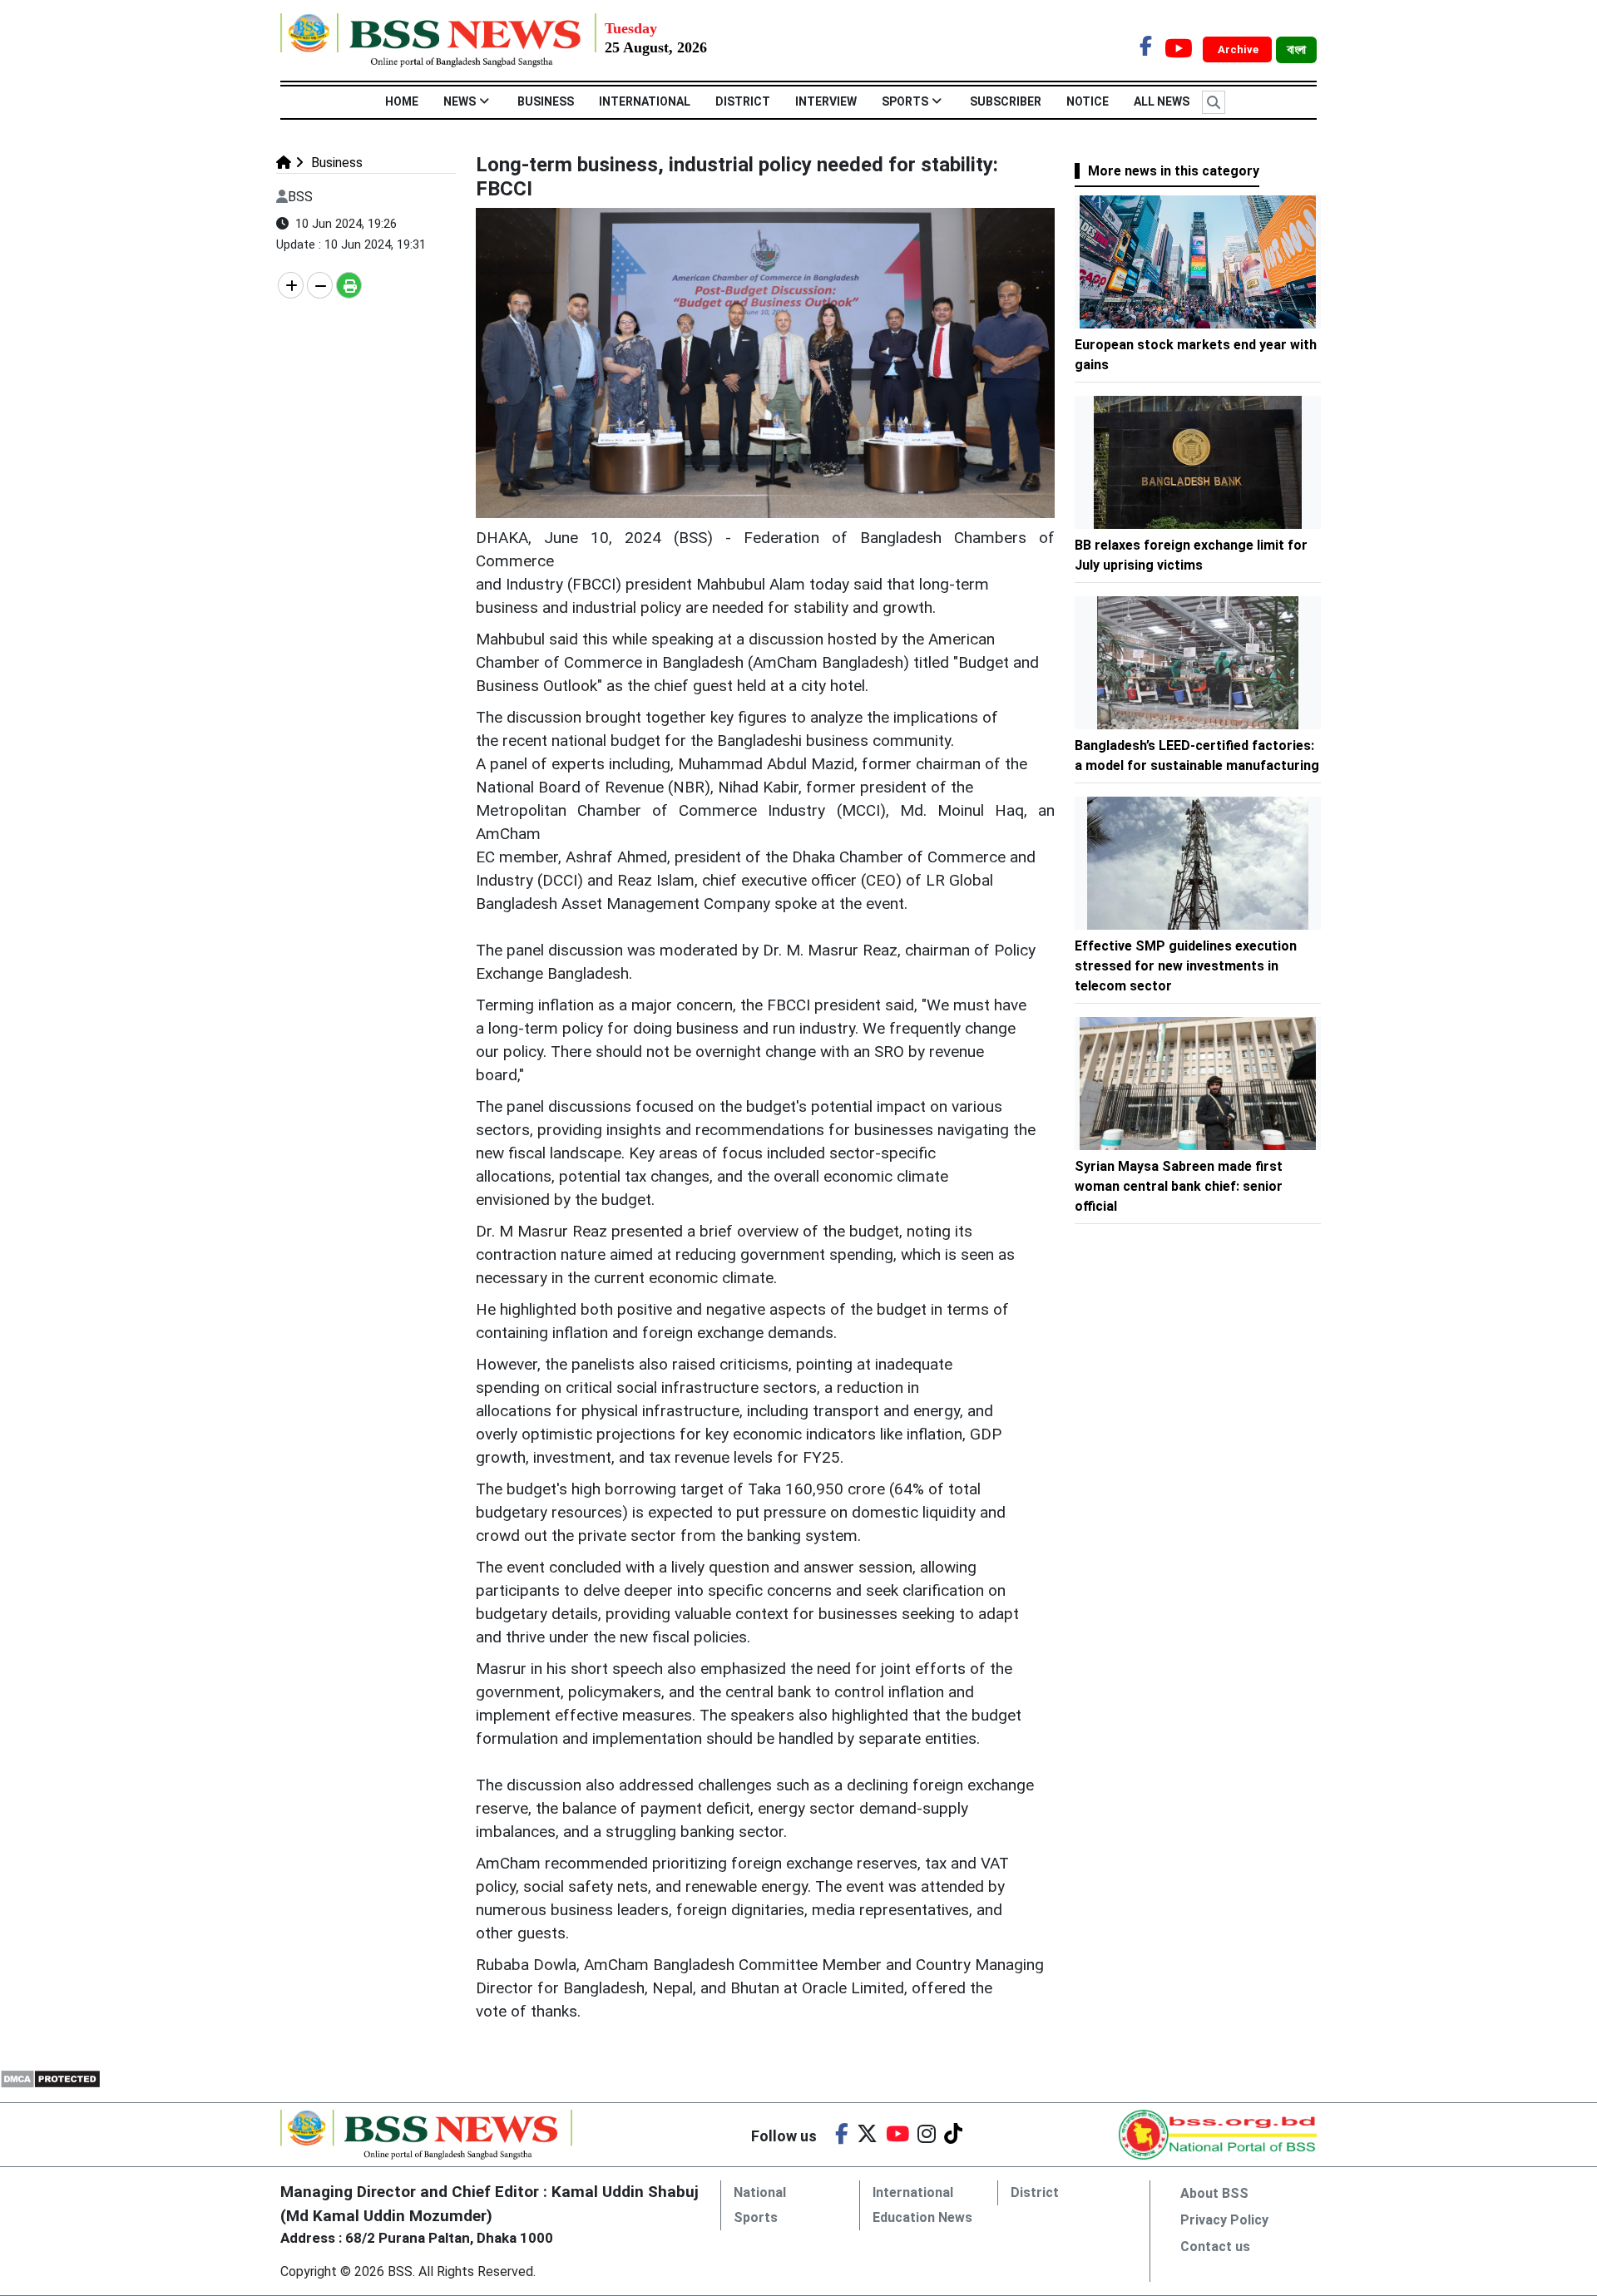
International (645, 101)
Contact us (1215, 2247)
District (743, 101)
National (760, 2192)
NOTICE (1088, 101)
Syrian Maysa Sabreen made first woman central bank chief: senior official (1179, 1186)
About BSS (1214, 2193)
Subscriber (1006, 101)
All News (1162, 101)
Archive (1239, 49)
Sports (905, 101)
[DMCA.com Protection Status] (50, 2078)
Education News (922, 2217)
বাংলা (1296, 50)
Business (546, 101)
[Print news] (349, 285)
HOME (402, 101)
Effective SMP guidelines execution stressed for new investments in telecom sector (1186, 966)
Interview (826, 101)
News (460, 101)
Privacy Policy (1224, 2220)
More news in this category (1174, 171)
